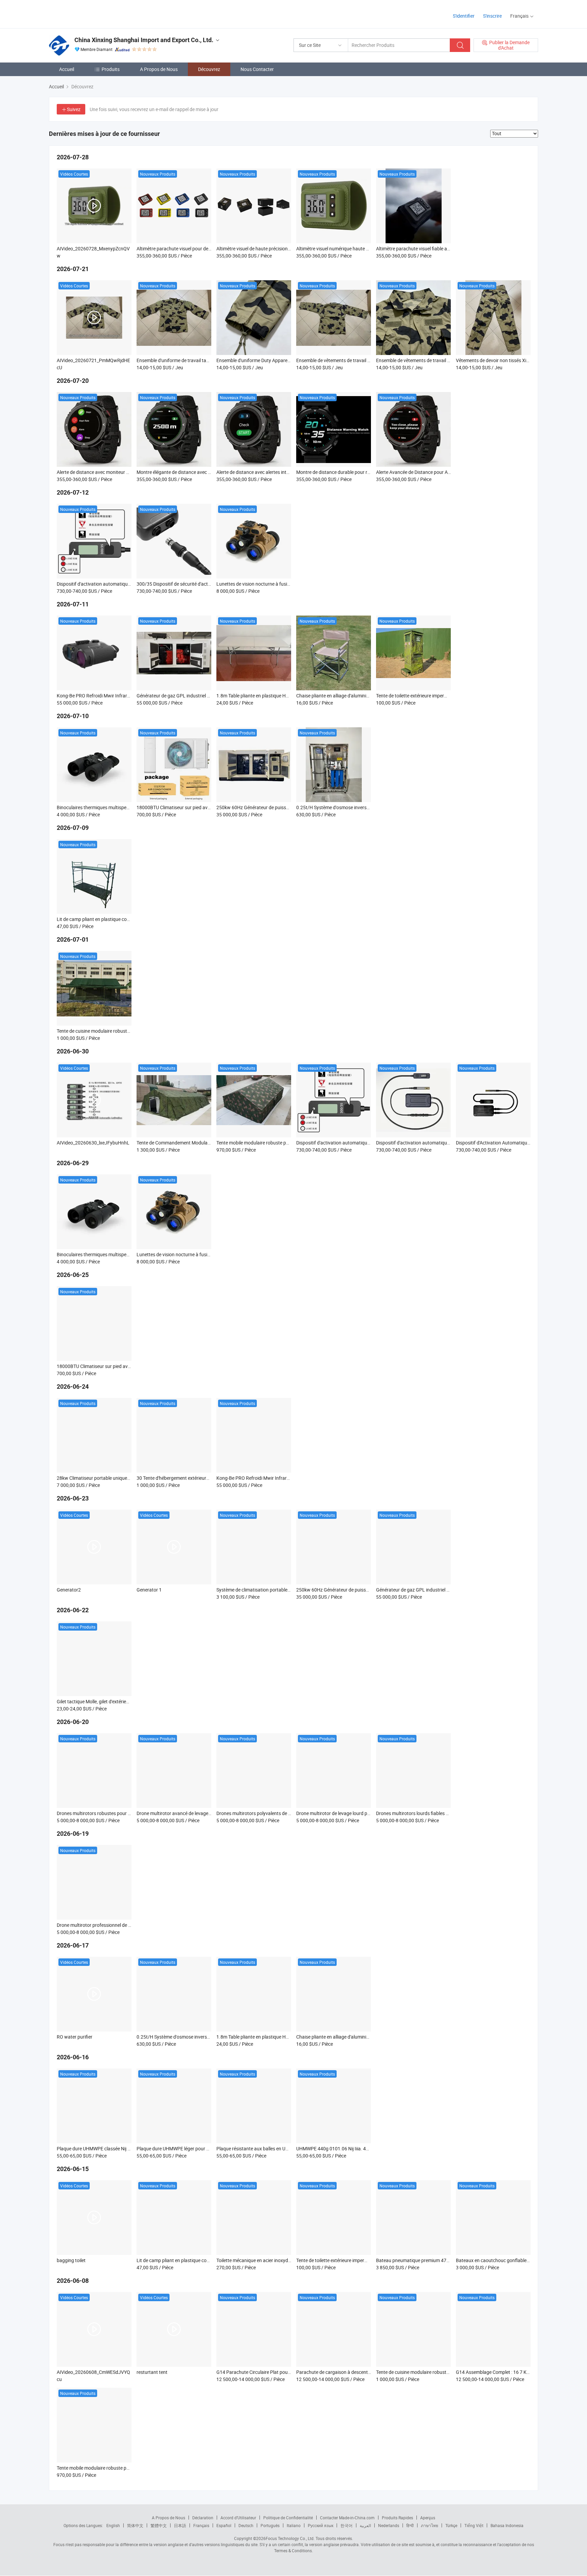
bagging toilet (71, 2260)
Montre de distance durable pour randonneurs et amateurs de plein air (369, 472)
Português (270, 2525)
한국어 (346, 2525)
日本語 (180, 2525)
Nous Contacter (257, 69)
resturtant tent (152, 2372)
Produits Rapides (397, 2518)
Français (201, 2525)
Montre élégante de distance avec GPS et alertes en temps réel (201, 472)
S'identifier (464, 16)
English (113, 2525)
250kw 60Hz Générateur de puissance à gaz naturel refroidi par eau (287, 807)
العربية (365, 2525)
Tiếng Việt (474, 2525)
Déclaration (203, 2518)
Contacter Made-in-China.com (347, 2518)
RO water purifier (75, 2037)
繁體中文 (159, 2525)
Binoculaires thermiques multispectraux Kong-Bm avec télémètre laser (130, 807)
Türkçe (451, 2525)
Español (224, 2525)
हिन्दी (410, 2525)
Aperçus (428, 2518)
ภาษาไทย (430, 2525)
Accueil (67, 69)
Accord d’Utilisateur (238, 2518)
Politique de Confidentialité (288, 2518)
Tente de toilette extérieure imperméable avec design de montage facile (450, 696)
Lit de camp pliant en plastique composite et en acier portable (121, 919)
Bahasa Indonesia (507, 2525)
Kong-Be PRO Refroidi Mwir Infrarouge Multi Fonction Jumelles (123, 696)
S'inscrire (492, 16)
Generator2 (69, 1590)
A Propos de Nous (159, 69)
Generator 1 (149, 1590)
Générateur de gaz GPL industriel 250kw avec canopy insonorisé (204, 696)
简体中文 (135, 2525)
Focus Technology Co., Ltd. (290, 2538)
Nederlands (389, 2525)
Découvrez (209, 69)
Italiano (294, 2525)
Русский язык (321, 2525)
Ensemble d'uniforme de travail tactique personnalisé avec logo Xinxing (211, 360)
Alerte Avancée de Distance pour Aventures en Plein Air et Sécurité (445, 472)
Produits (111, 69)
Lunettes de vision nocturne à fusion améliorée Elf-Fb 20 (275, 584)
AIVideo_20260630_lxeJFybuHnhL (93, 1143)
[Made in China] (93, 13)
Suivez (74, 109)
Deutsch (246, 2525)
